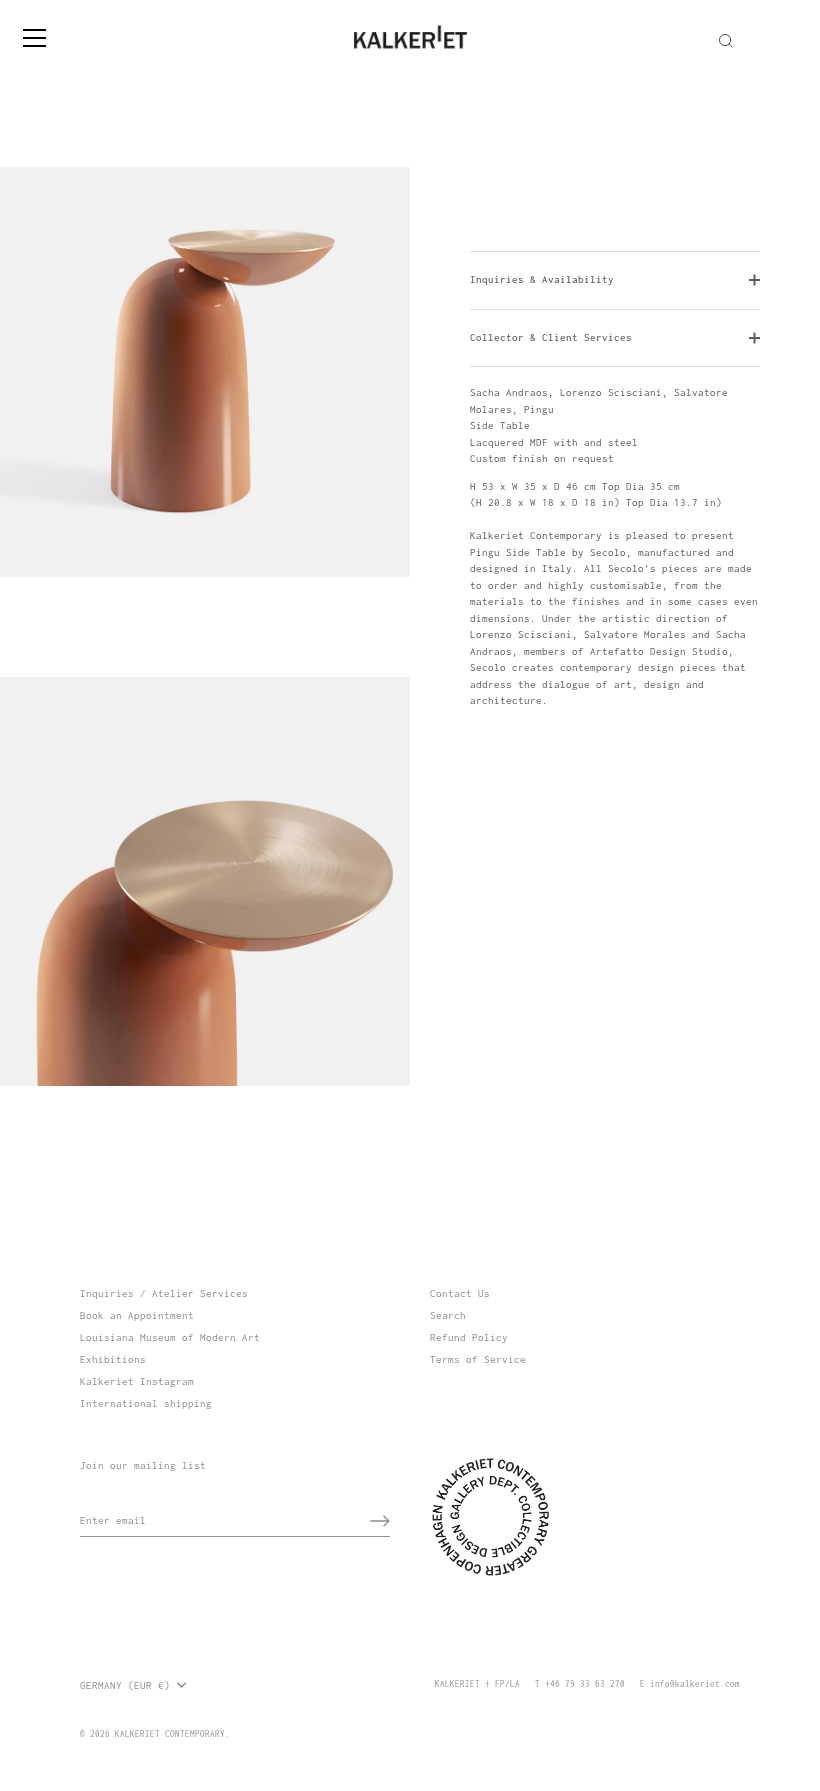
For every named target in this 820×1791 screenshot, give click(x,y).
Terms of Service (478, 1359)
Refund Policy (469, 1337)
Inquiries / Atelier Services (164, 1293)
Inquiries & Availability (542, 279)
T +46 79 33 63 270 (580, 1684)
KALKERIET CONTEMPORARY (170, 1734)
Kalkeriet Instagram (137, 1381)
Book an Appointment (137, 1315)
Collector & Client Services (551, 337)
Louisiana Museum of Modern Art (170, 1337)
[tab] (615, 547)
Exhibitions (113, 1359)
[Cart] (803, 29)
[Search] (726, 41)
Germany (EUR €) (125, 1685)
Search (448, 1315)
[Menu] (35, 38)
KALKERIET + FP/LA (477, 1684)
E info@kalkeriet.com (690, 1684)
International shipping (146, 1403)
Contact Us (460, 1293)
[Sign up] (380, 1521)
